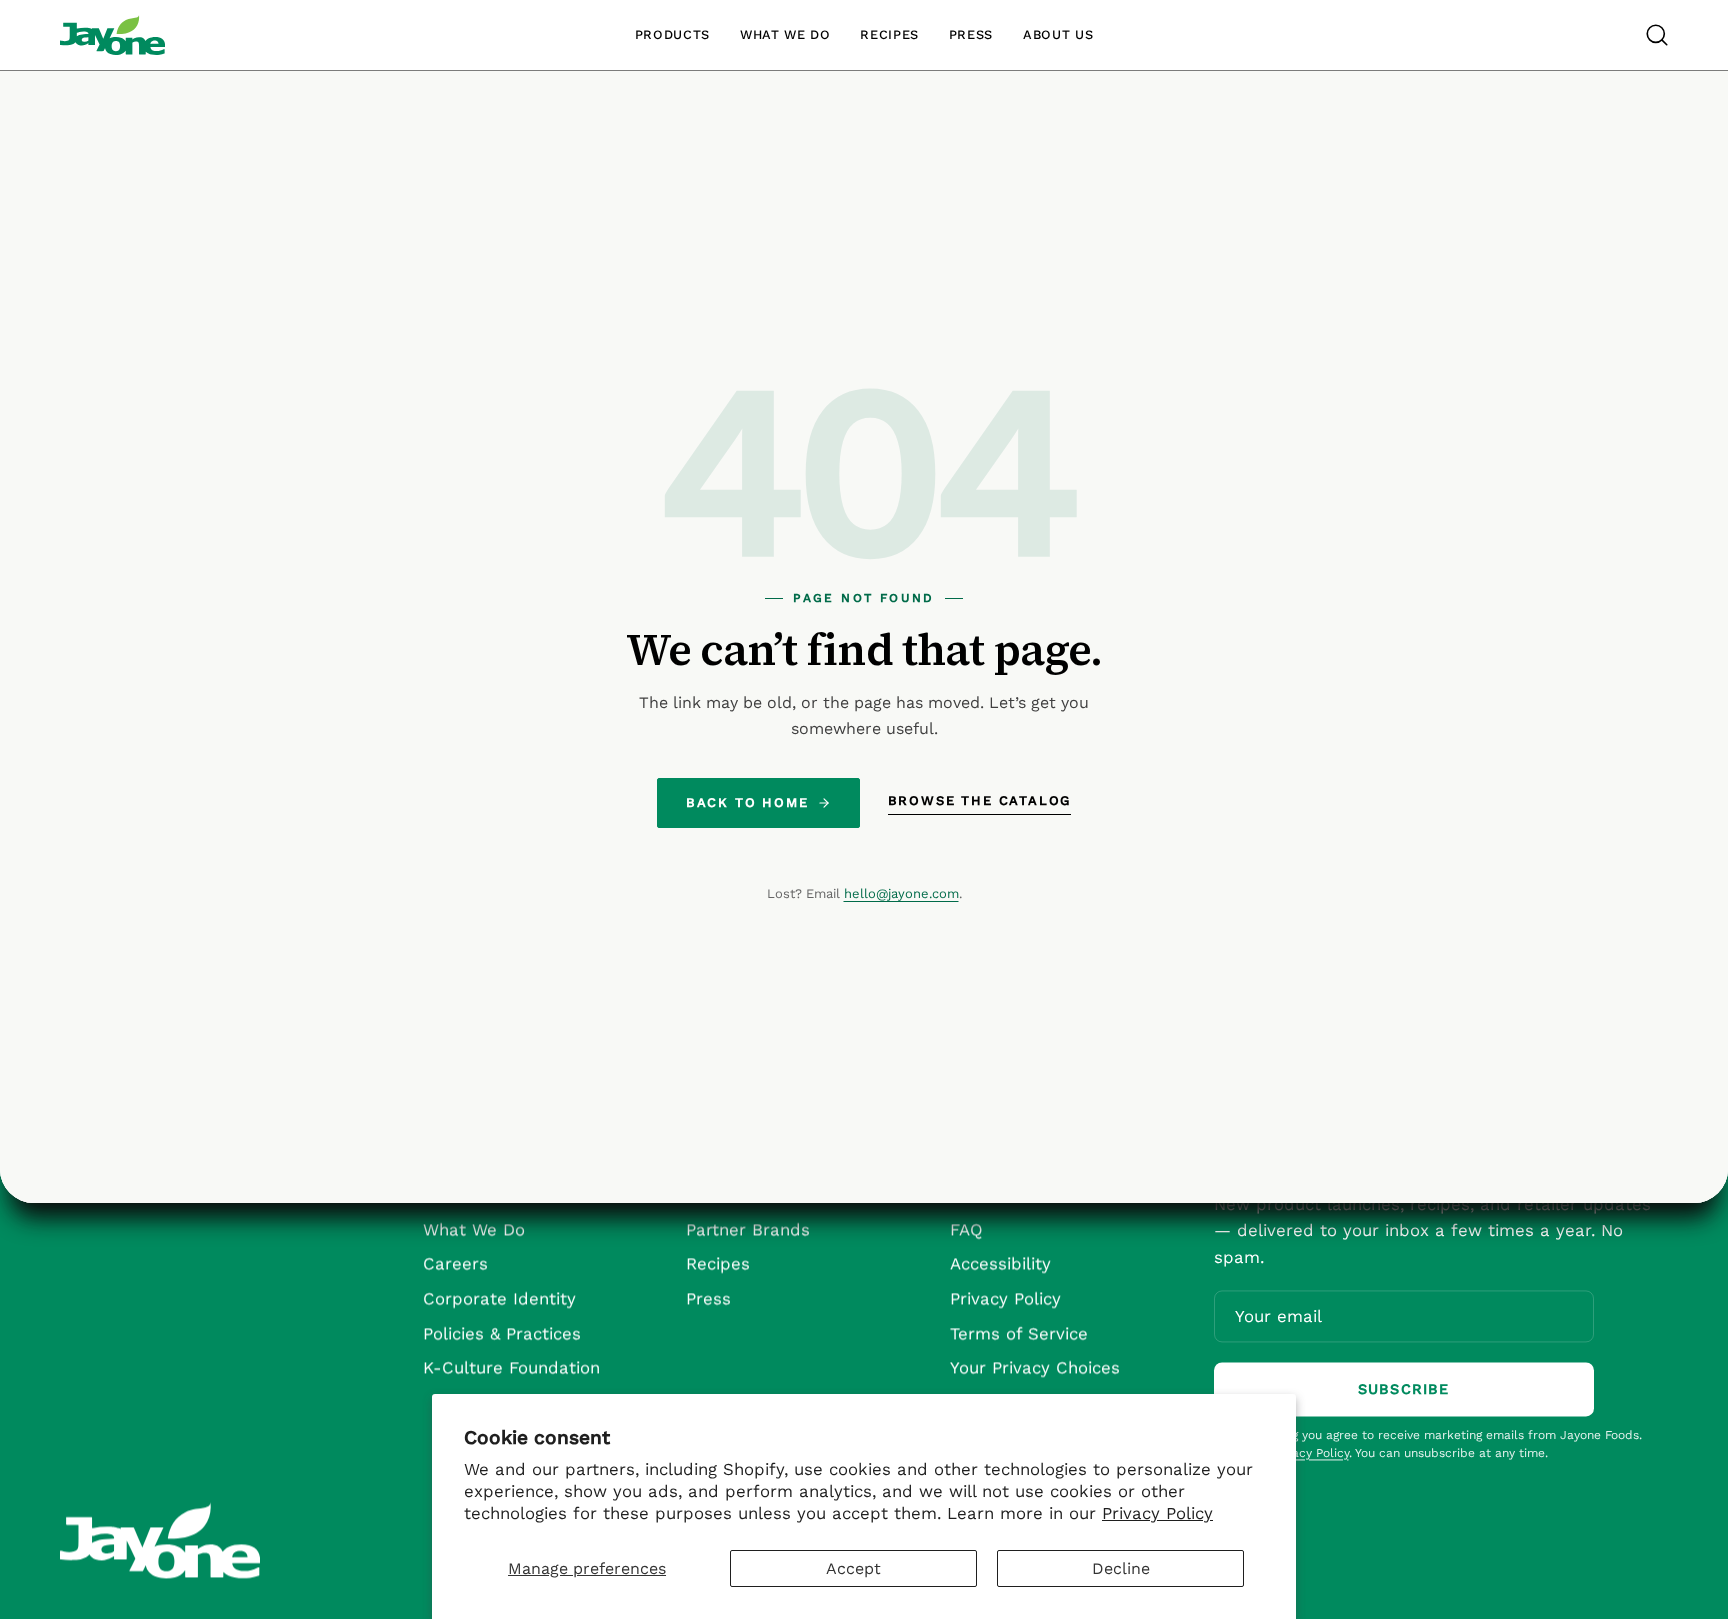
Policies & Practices (502, 1333)
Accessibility (1000, 1263)
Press (708, 1298)
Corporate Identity (499, 1298)
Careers (455, 1263)
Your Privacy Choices (1035, 1367)
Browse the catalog (980, 800)
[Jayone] (112, 35)
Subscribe (1403, 1389)
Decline (1121, 1568)
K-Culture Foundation (511, 1367)
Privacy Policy (1157, 1513)
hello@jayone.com (901, 893)
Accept (853, 1568)
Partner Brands (748, 1229)
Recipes (718, 1263)
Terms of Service (1019, 1333)
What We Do (474, 1229)
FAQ (966, 1229)
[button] (1657, 35)
